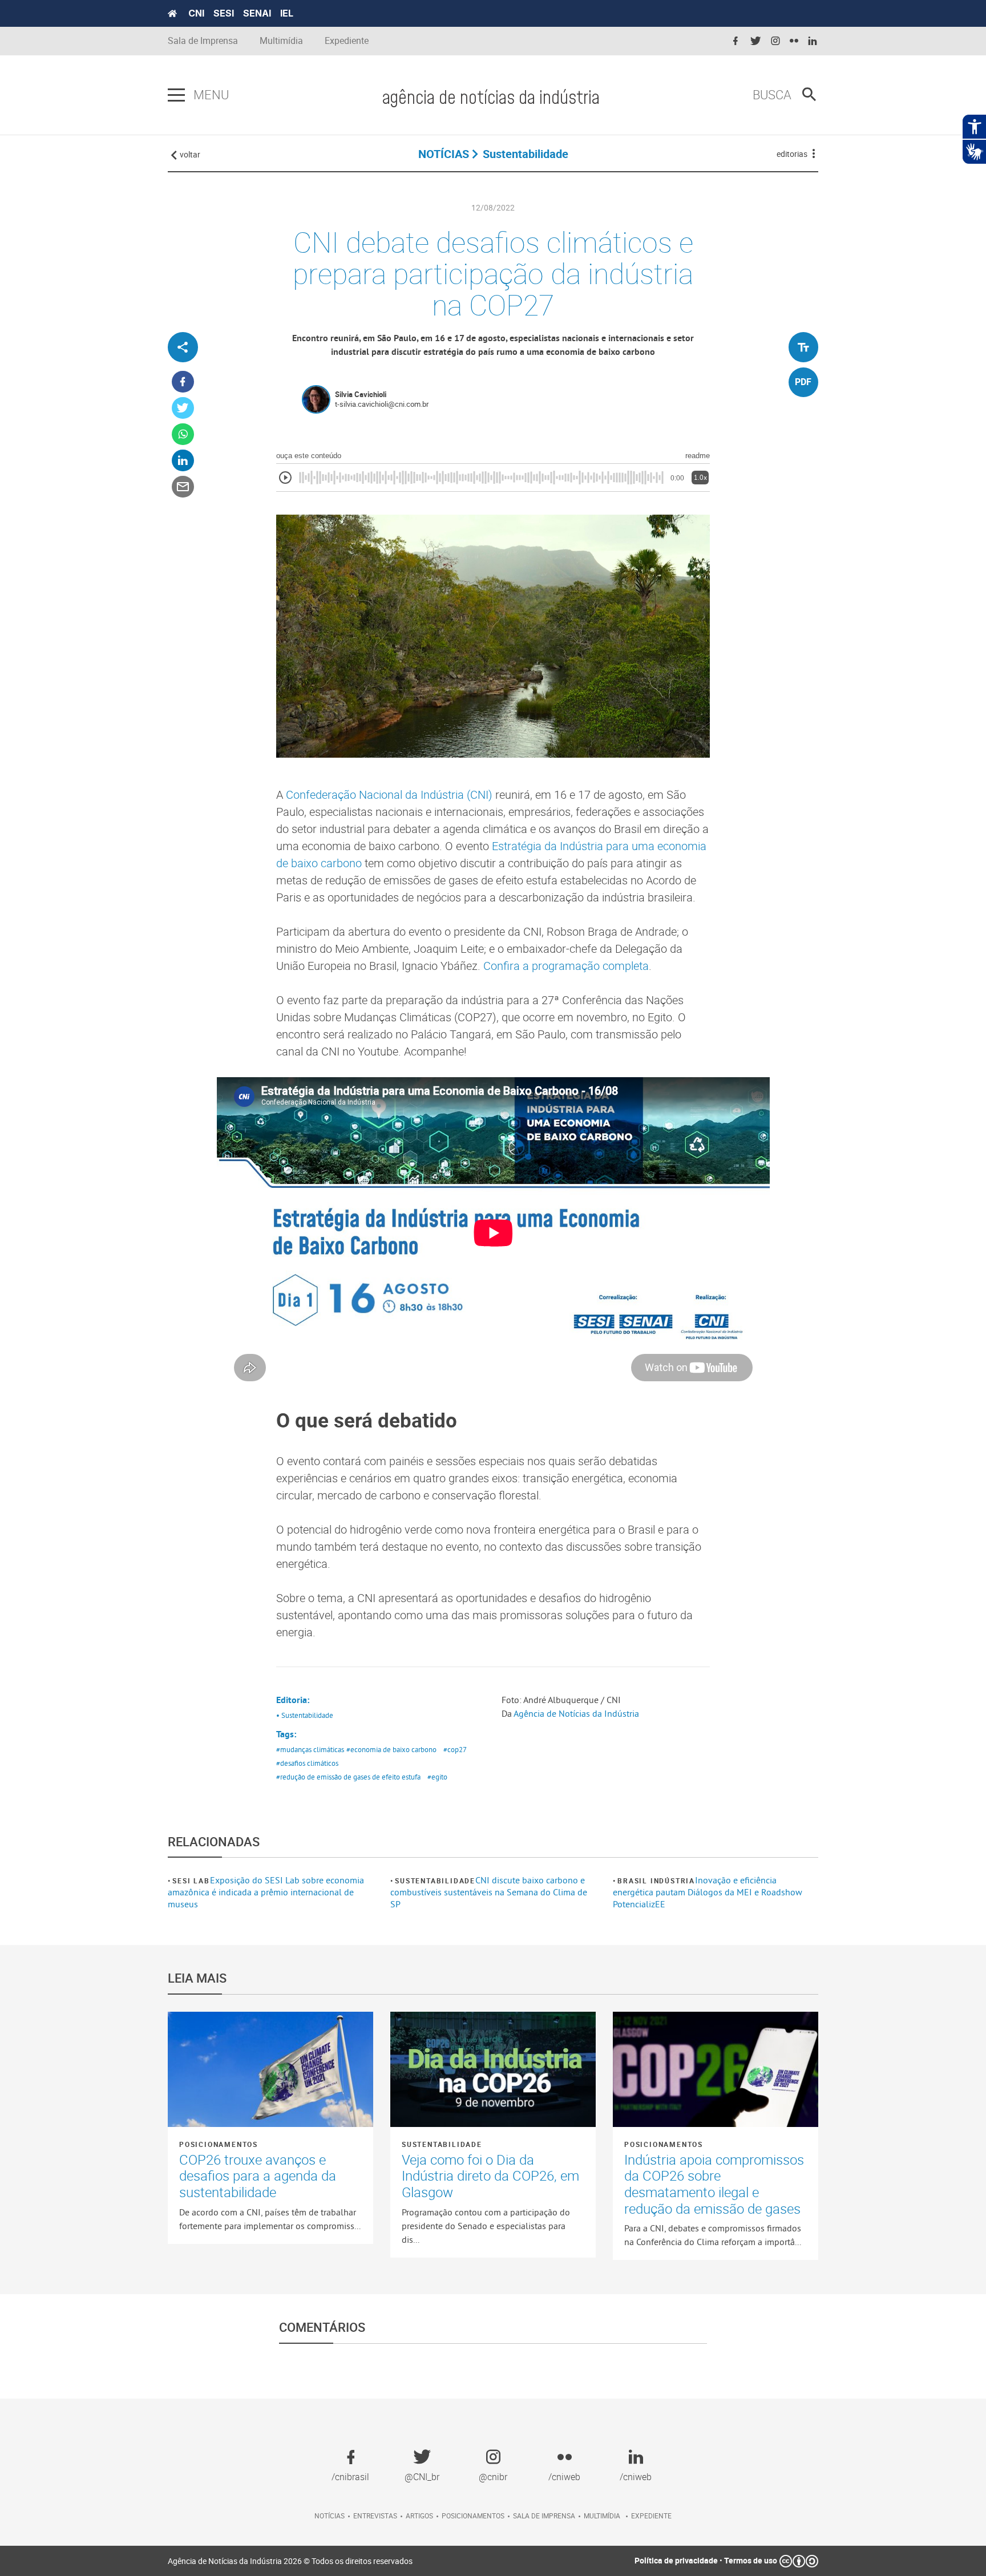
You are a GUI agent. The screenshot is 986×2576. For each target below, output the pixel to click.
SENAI (257, 13)
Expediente (347, 41)
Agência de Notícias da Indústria (576, 1713)
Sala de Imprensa (203, 41)
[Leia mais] (270, 2069)
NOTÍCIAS (444, 154)
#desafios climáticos (307, 1763)
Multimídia (281, 41)
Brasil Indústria (656, 1881)
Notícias (330, 2516)
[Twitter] (183, 408)
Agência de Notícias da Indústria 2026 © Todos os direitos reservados (290, 2561)
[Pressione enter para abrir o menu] (176, 95)
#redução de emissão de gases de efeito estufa (348, 1777)
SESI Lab (191, 1881)
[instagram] (775, 41)
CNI (196, 13)
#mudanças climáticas (310, 1749)
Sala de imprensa (544, 2516)
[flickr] (794, 41)
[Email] (183, 487)
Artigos (419, 2516)
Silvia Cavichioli (361, 394)
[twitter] (755, 41)
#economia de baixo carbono (391, 1749)
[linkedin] (813, 41)
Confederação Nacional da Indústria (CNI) (389, 794)
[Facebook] (183, 382)
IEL (287, 13)
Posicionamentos (219, 2144)
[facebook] (736, 41)
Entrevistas (375, 2516)
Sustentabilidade (435, 1881)
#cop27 (455, 1749)
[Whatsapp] (183, 434)
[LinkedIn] (183, 461)
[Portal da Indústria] (172, 14)
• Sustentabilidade (305, 1715)
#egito (437, 1777)
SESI (224, 13)
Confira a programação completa (566, 966)
